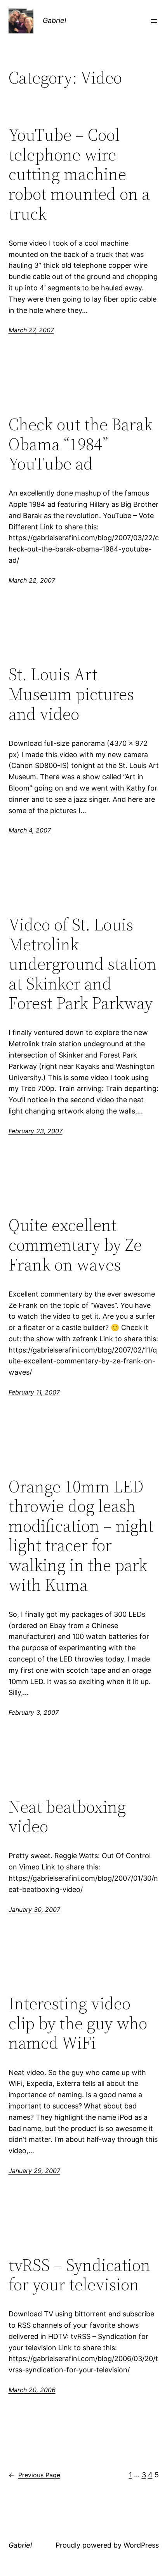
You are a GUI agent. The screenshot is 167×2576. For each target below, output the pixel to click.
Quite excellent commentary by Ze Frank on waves (75, 1245)
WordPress (141, 2545)
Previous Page (34, 2475)
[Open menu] (154, 21)
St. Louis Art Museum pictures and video (71, 694)
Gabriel (54, 20)
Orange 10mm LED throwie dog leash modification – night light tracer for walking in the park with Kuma (81, 1536)
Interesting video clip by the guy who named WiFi (78, 2023)
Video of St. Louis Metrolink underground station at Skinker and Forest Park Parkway (83, 964)
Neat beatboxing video (67, 1817)
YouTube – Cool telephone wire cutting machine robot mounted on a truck (79, 174)
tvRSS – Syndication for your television (79, 2275)
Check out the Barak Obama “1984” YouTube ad (81, 444)
